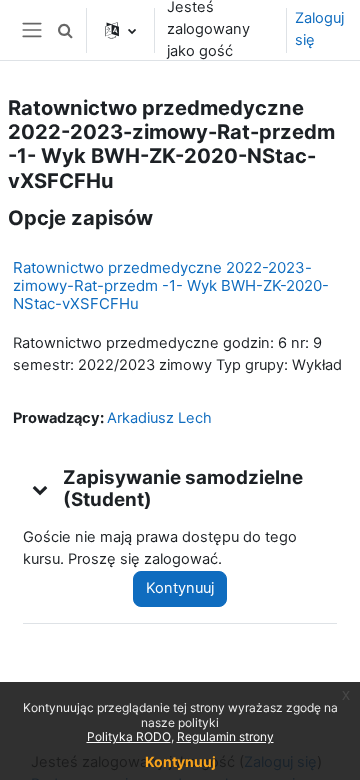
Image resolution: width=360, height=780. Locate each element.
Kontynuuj (180, 588)
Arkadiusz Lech (159, 418)
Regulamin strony (225, 736)
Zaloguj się (319, 29)
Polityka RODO (129, 736)
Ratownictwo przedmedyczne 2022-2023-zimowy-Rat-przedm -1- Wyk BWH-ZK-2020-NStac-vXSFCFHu (171, 285)
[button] (65, 30)
